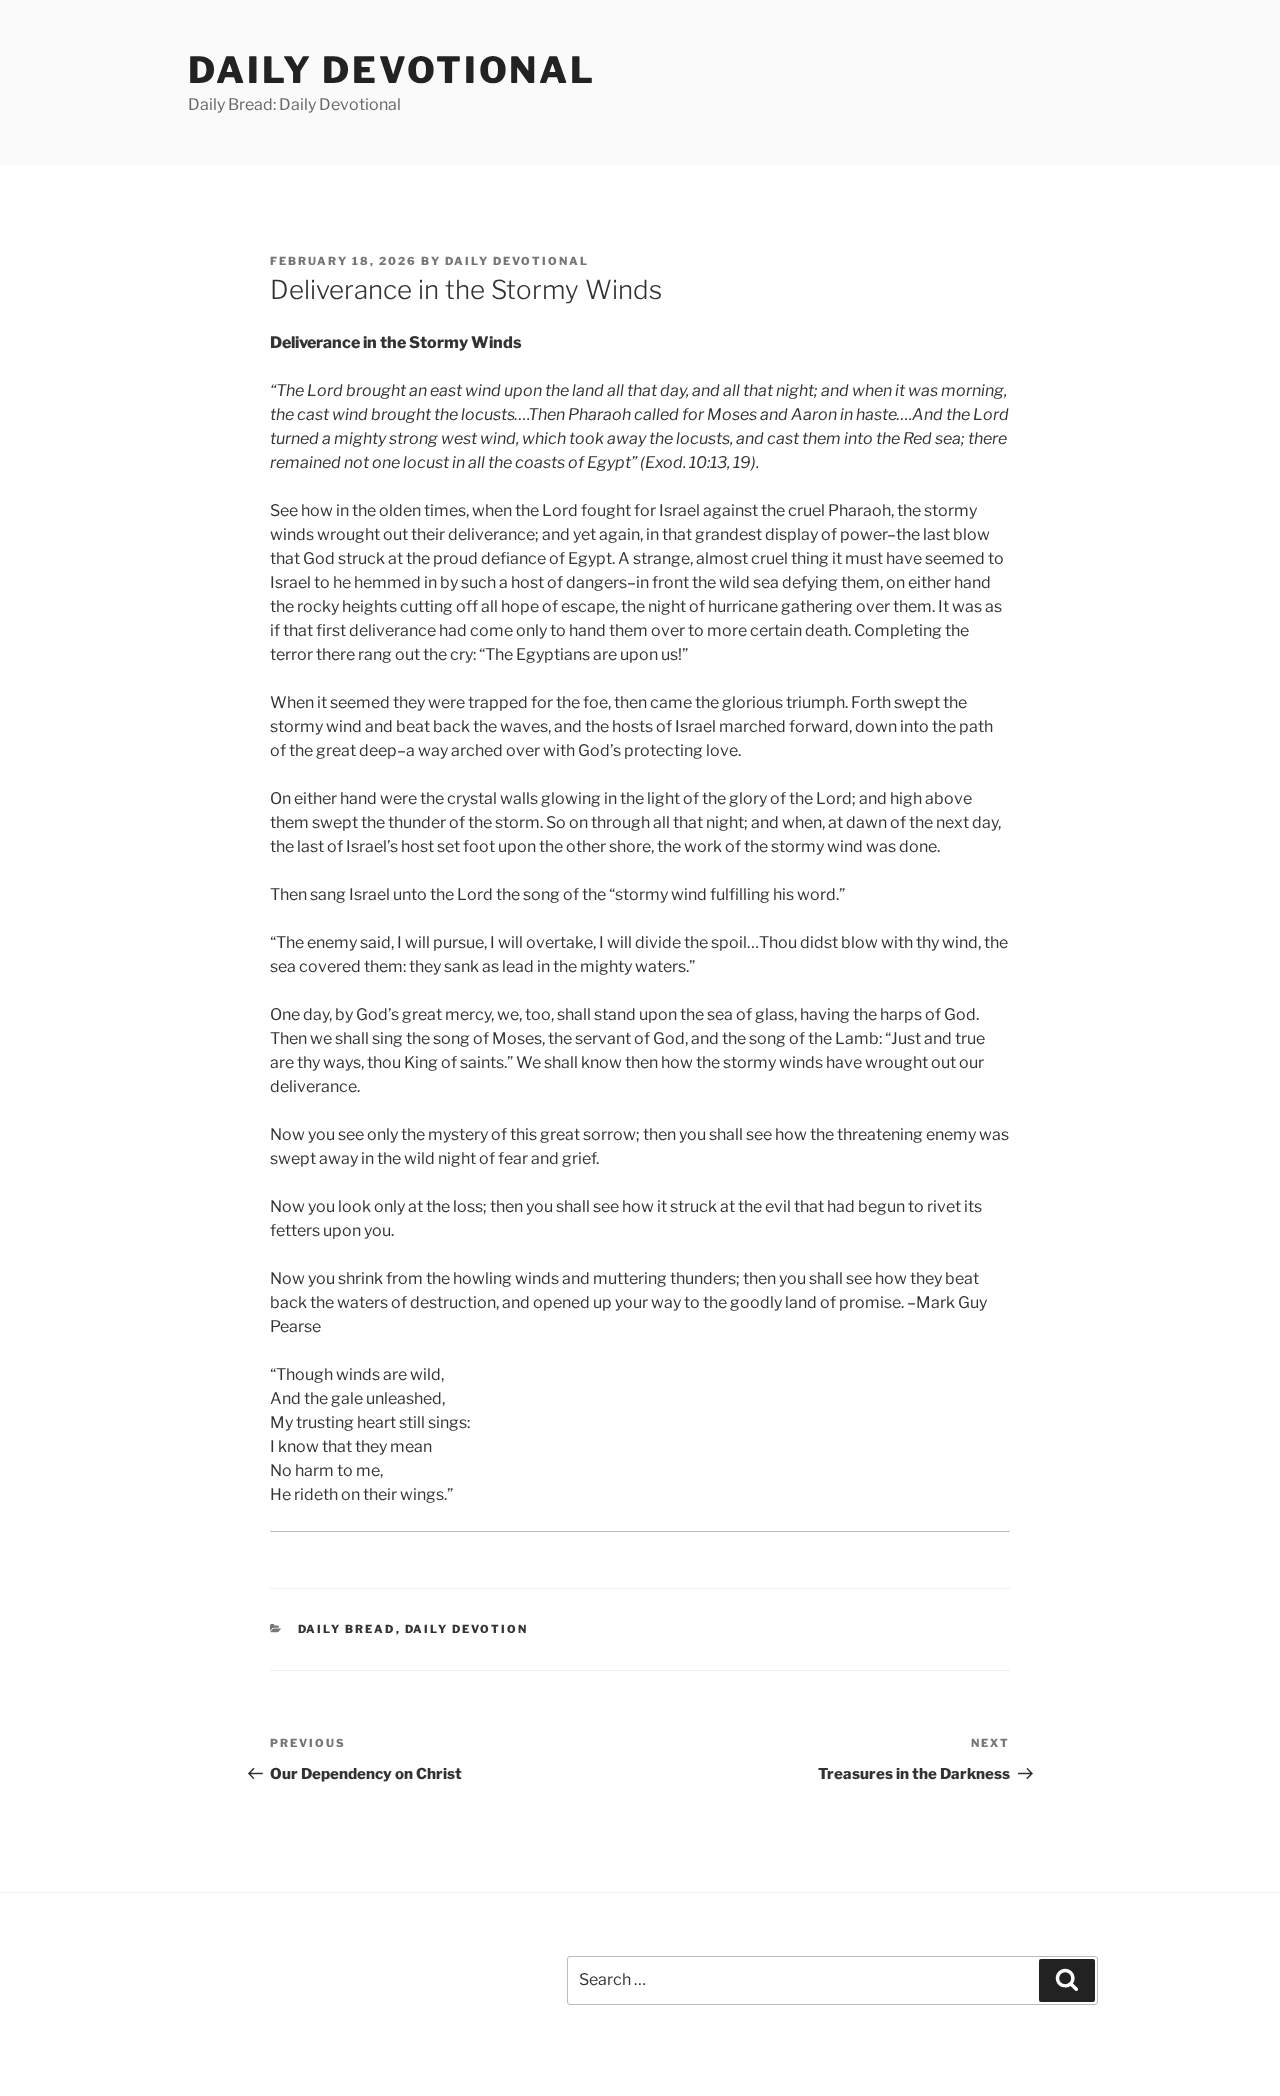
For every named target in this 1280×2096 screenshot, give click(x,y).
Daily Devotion (467, 1629)
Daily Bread (347, 1629)
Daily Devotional (392, 70)
